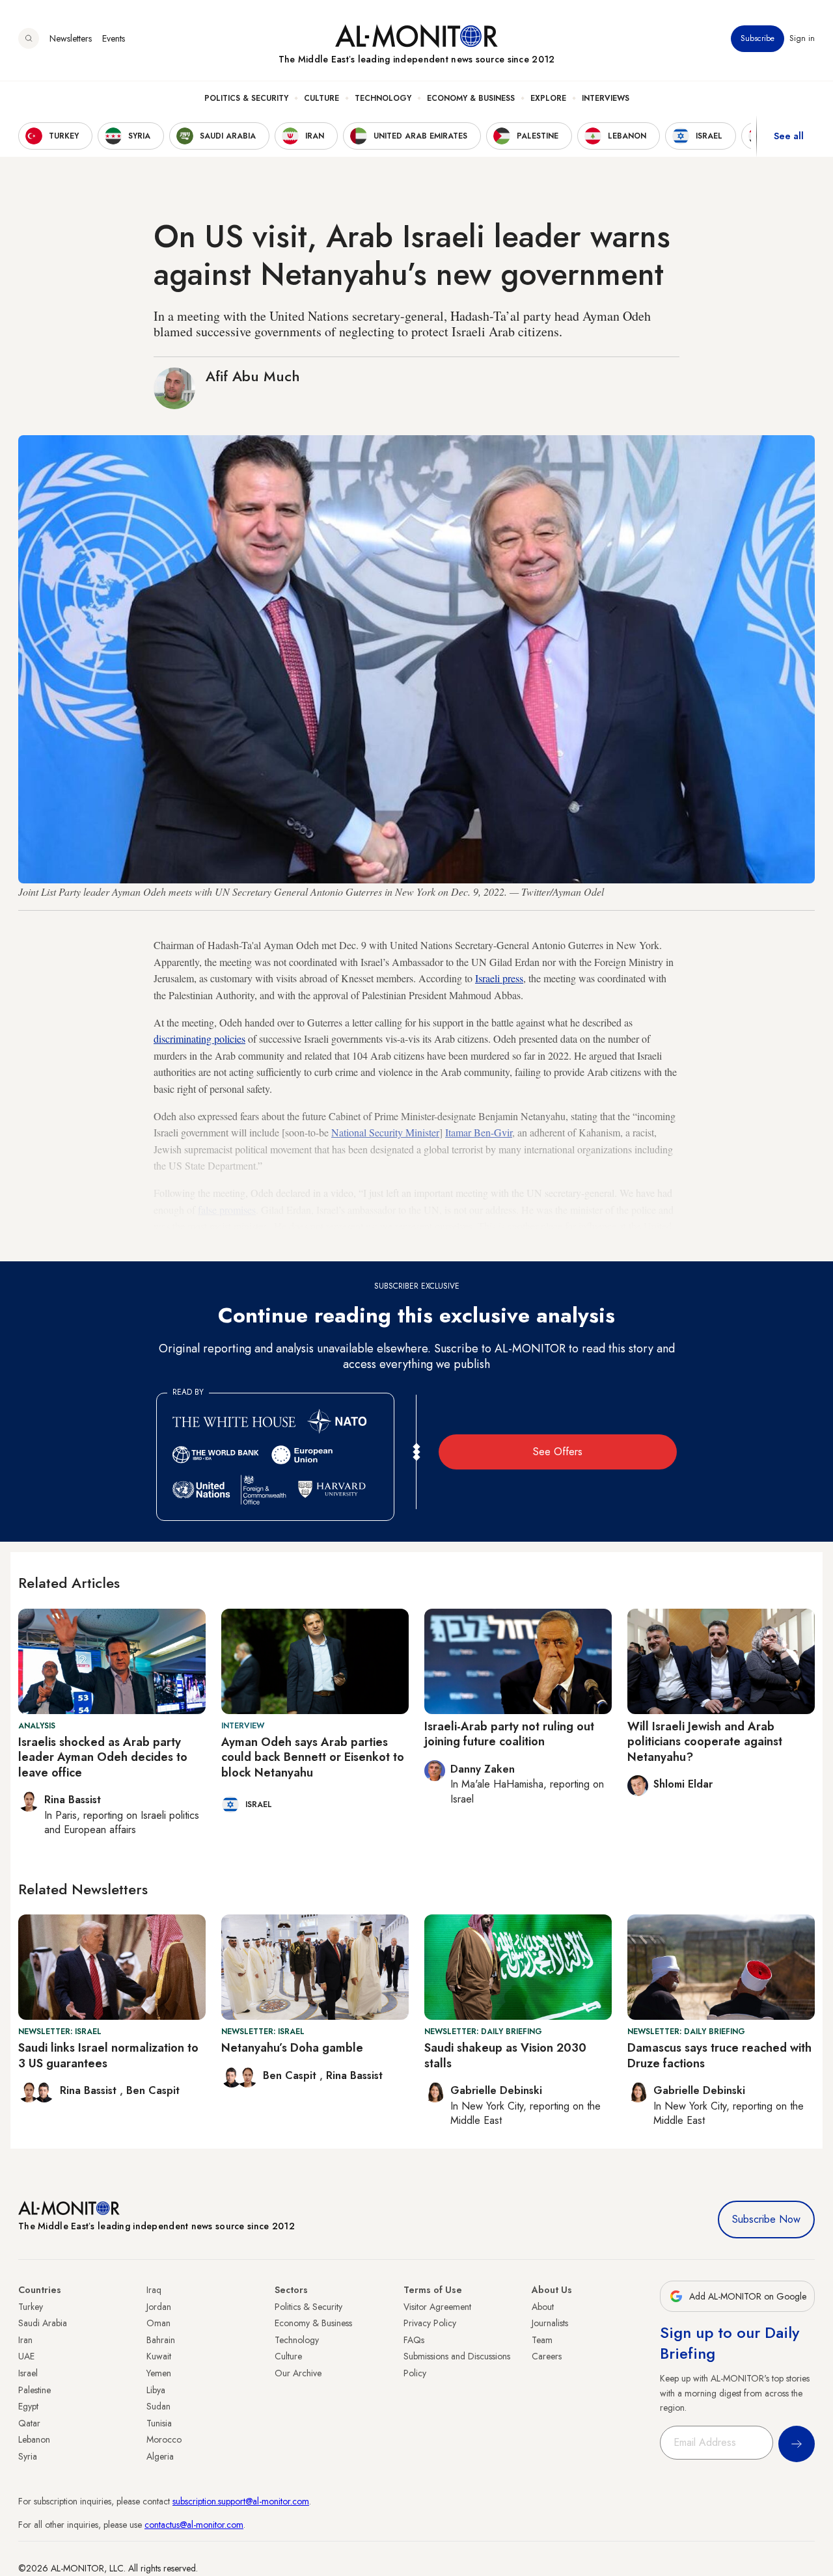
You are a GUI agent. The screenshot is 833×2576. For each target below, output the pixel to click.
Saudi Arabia (43, 2323)
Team (542, 2340)
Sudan (158, 2406)
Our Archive (298, 2373)
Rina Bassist (90, 2090)
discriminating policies (199, 1039)
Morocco (164, 2439)
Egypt (28, 2406)
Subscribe (758, 38)
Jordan (159, 2307)
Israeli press (499, 978)
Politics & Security (246, 98)
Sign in (802, 38)
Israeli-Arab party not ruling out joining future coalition (509, 1734)
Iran (25, 2340)
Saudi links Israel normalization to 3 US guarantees (108, 2055)
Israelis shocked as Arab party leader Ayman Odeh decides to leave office (103, 1757)
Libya (156, 2390)
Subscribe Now (766, 2219)
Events (114, 38)
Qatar (29, 2423)
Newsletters (71, 38)
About (543, 2307)
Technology (383, 98)
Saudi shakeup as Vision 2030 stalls (505, 2055)
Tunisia (159, 2423)
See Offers (558, 1452)
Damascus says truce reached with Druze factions (719, 2055)
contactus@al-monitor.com (194, 2525)
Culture (321, 98)
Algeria (160, 2456)
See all (789, 136)
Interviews (606, 98)
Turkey (31, 2307)
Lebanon (34, 2439)
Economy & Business (471, 98)
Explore (548, 98)
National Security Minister (385, 1132)
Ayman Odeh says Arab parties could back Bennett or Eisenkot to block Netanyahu (313, 1757)
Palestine (34, 2390)
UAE (26, 2356)
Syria (28, 2456)
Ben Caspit (153, 2090)
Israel (28, 2373)
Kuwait (159, 2356)
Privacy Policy (430, 2323)
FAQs (414, 2340)
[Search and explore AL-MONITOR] (29, 38)
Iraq (154, 2290)
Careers (547, 2356)
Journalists (550, 2323)
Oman (158, 2323)
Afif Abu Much (253, 376)
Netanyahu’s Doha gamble (292, 2048)
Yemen (159, 2373)
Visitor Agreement (437, 2307)
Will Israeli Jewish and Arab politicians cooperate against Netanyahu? (705, 1742)
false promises (227, 1210)
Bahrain (161, 2340)
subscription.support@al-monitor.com (241, 2501)
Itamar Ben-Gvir (479, 1132)
